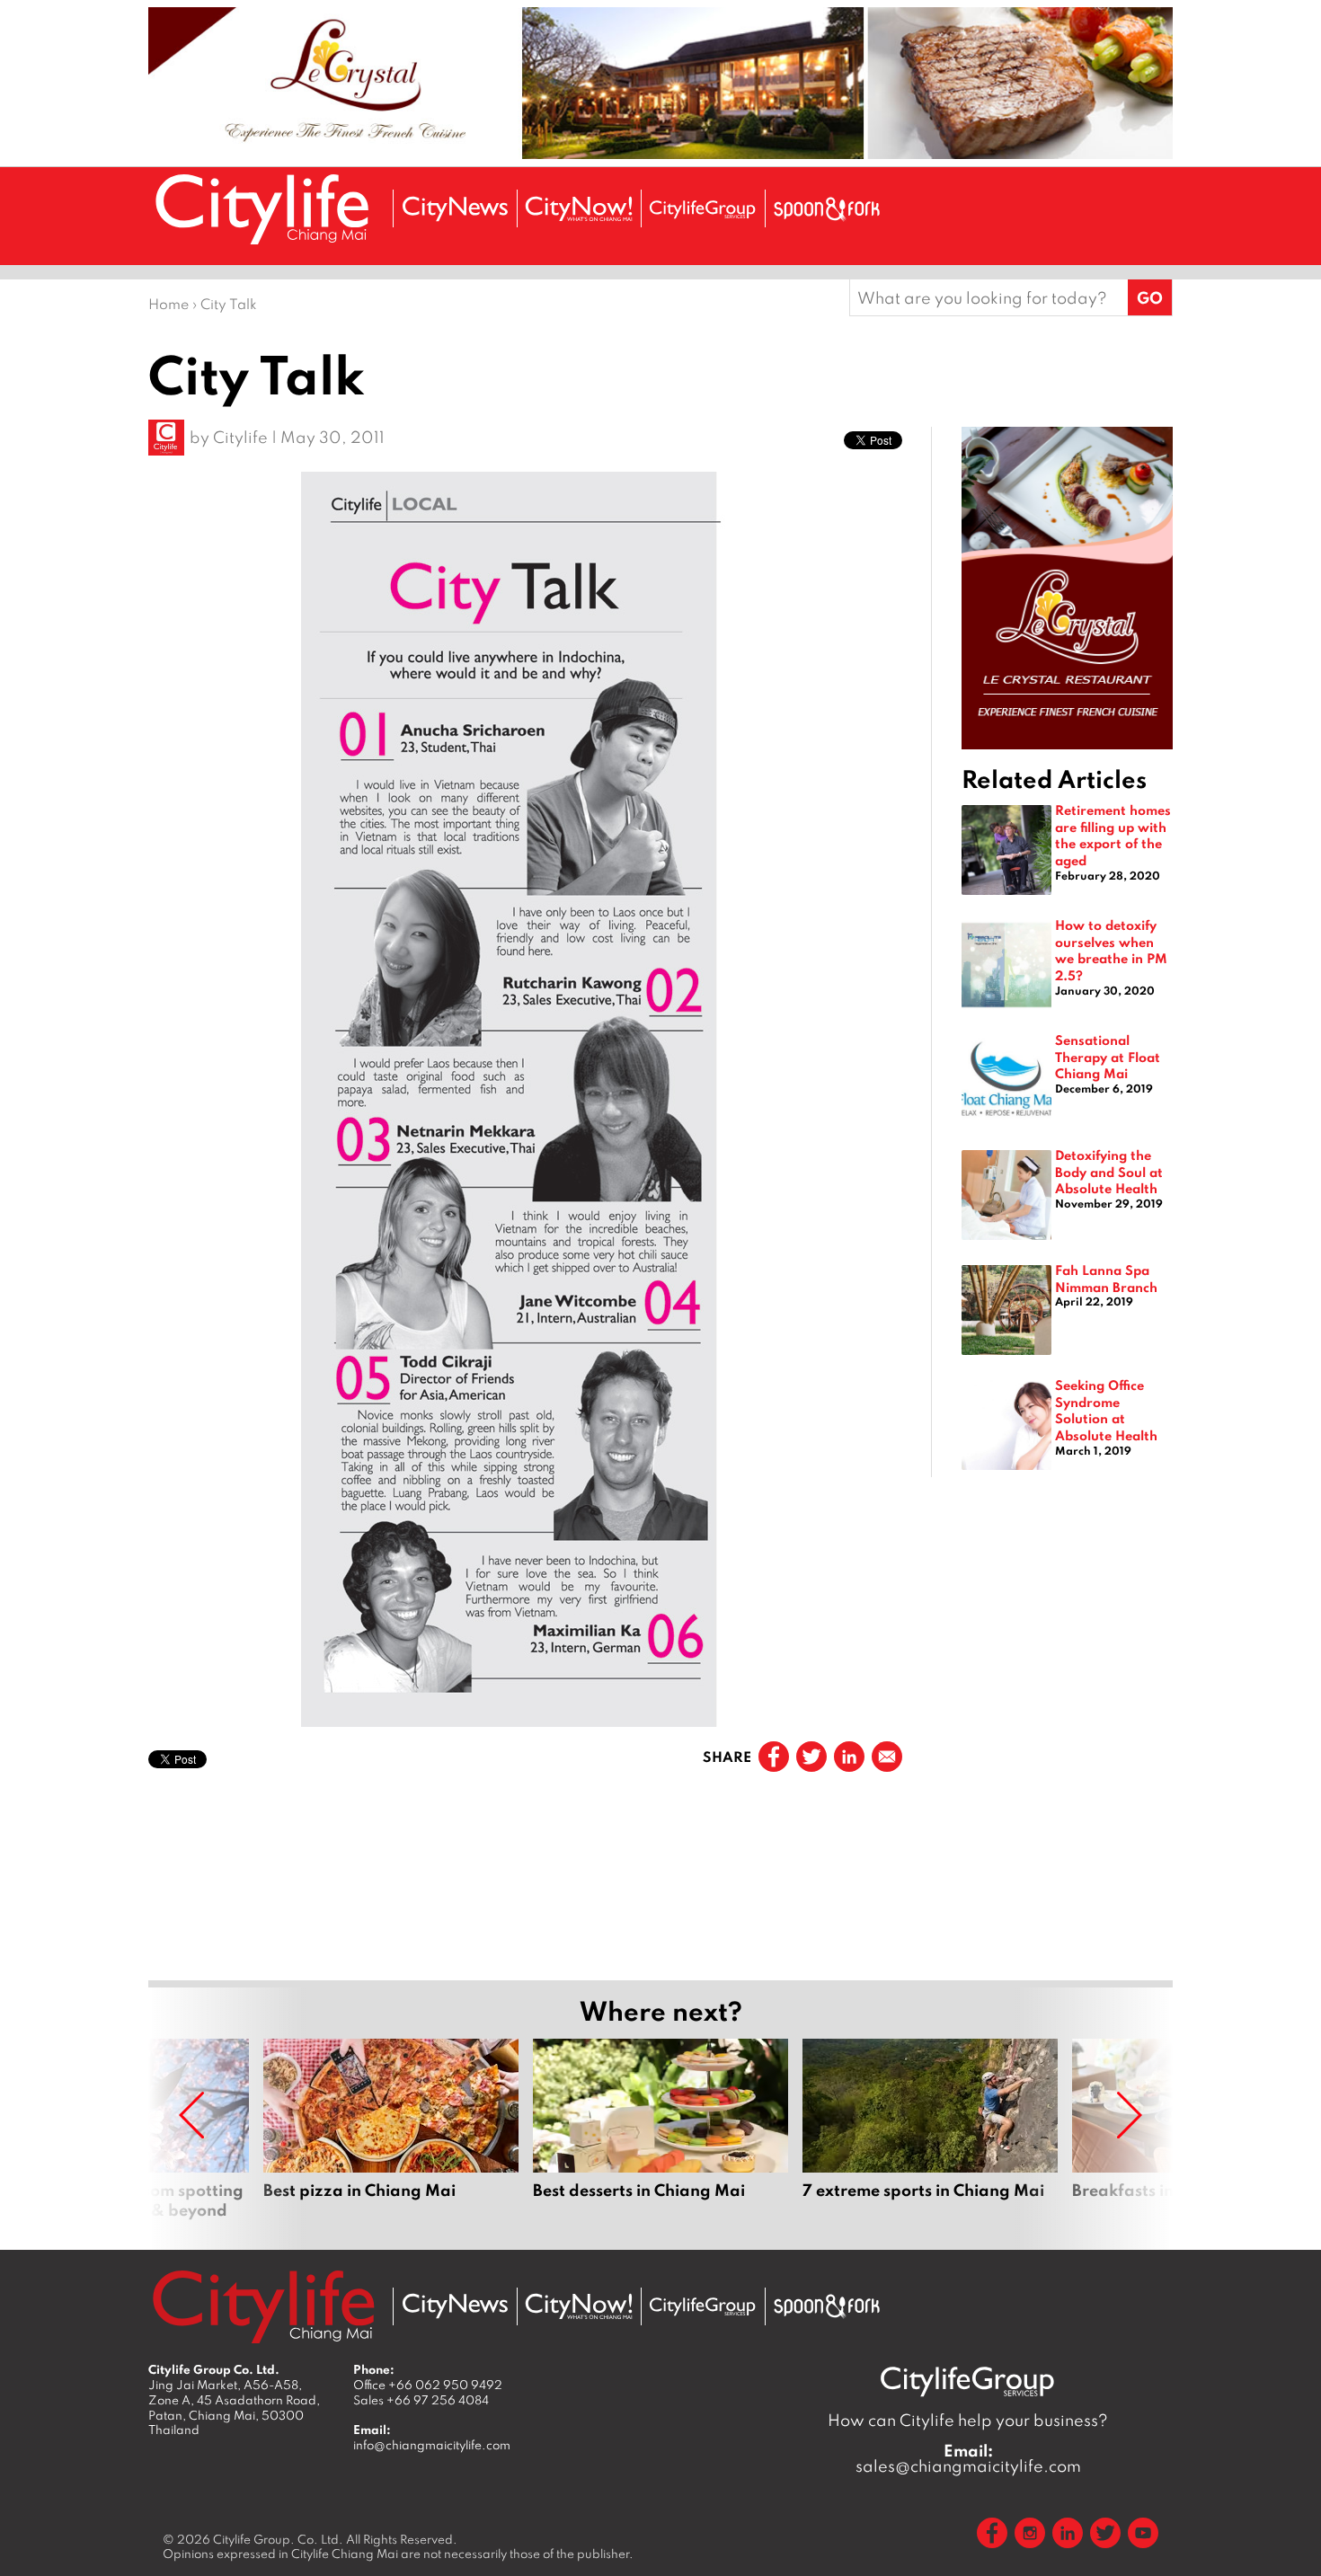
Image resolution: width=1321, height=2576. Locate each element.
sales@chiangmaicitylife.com (968, 2458)
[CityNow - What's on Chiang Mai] (579, 2306)
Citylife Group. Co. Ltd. (278, 2539)
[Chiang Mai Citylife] (263, 209)
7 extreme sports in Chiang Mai (930, 2129)
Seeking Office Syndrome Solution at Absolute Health (1106, 1410)
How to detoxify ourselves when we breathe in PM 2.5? (1111, 950)
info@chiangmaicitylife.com (432, 2445)
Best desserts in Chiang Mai (660, 2129)
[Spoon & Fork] (827, 209)
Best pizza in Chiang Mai (391, 2129)
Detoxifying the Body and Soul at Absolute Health (1109, 1171)
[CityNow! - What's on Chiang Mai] (579, 209)
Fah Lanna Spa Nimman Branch (1106, 1278)
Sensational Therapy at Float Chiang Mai (1108, 1056)
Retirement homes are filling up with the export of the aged (1113, 835)
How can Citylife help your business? (968, 2420)
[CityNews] (455, 209)
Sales (421, 2400)
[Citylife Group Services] (703, 209)
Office (428, 2385)
